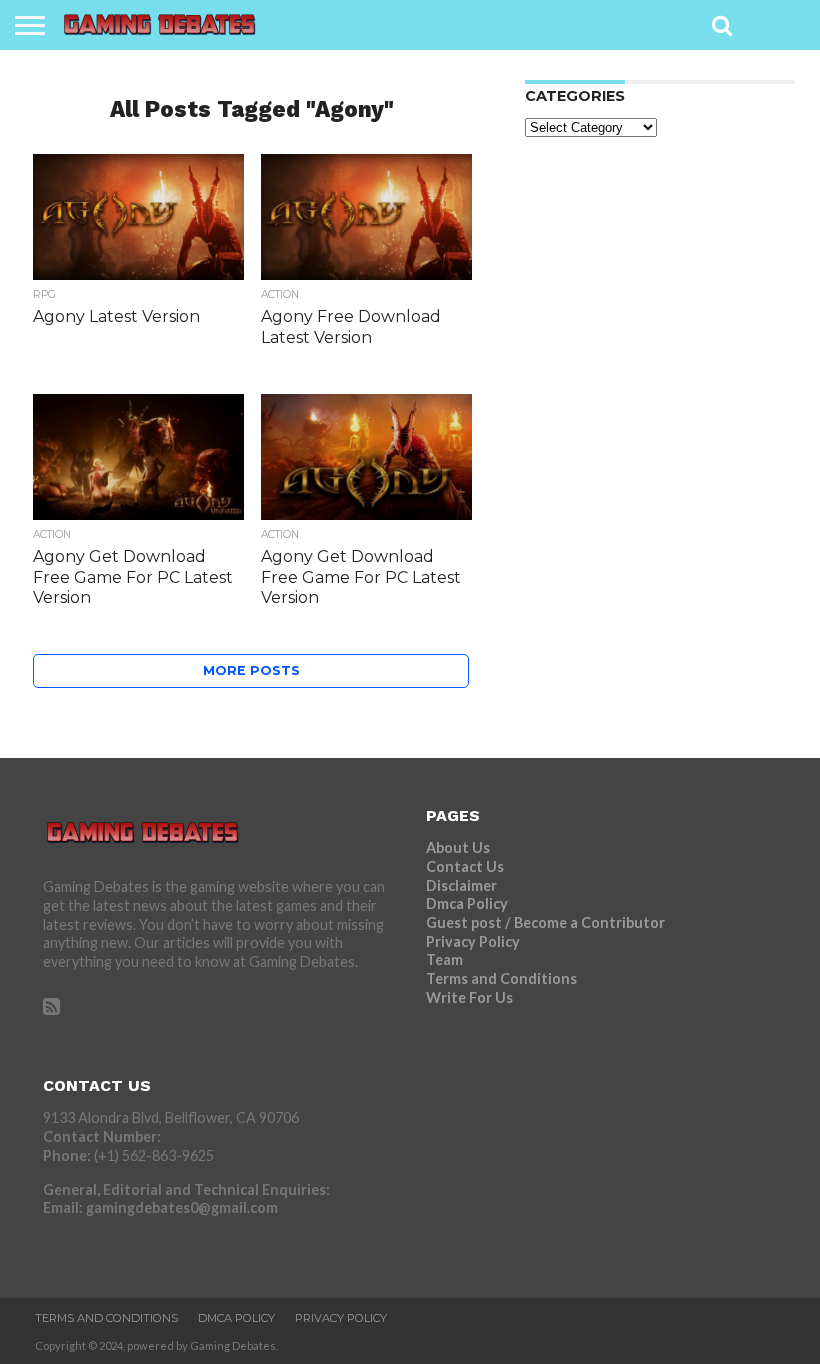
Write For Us (469, 997)
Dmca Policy (467, 903)
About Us (458, 847)
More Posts (251, 670)
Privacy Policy (473, 941)
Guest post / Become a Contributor (545, 922)
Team (444, 959)
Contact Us (465, 866)
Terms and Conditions (501, 978)
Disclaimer (461, 885)
